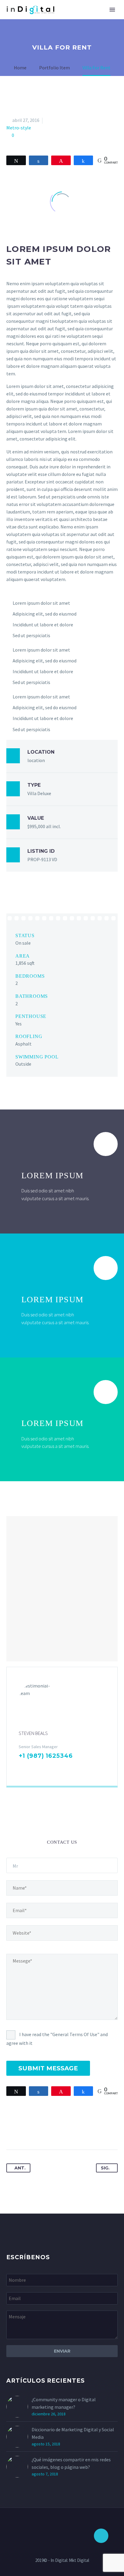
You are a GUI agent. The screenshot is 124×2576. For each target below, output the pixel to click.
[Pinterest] (34, 2131)
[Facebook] (22, 1768)
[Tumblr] (45, 2131)
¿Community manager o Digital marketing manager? (64, 2403)
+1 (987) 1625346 (46, 1756)
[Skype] (60, 1768)
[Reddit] (67, 2131)
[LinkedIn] (41, 1768)
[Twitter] (23, 2131)
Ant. (20, 2168)
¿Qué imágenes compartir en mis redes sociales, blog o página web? (71, 2463)
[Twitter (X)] (31, 1768)
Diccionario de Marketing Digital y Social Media (73, 2433)
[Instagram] (51, 1768)
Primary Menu (112, 10)
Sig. (105, 2168)
